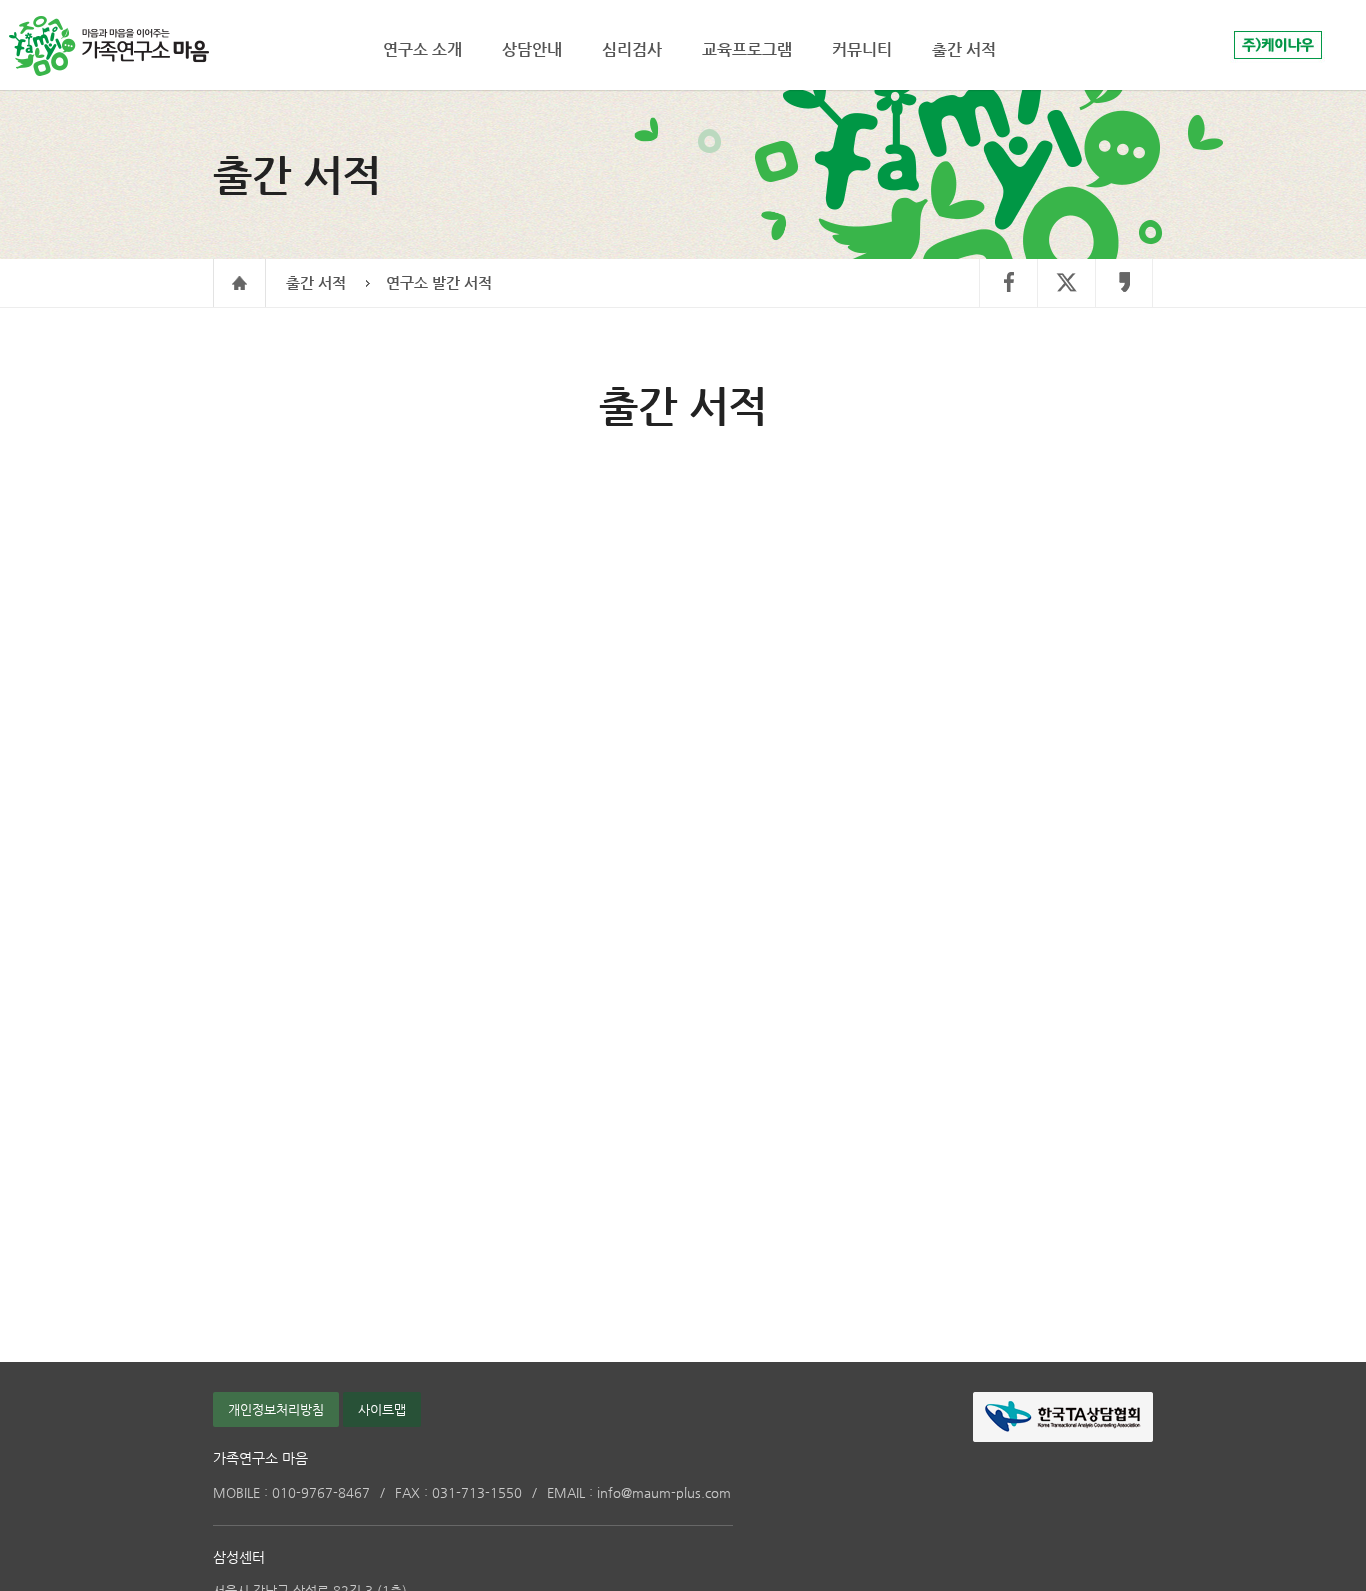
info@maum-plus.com (639, 1492)
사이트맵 (382, 1409)
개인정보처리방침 (276, 1409)
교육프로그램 (747, 49)
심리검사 (632, 49)
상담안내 (532, 49)
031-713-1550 (458, 1492)
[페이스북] (1008, 283)
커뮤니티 (862, 49)
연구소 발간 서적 (439, 282)
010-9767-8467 (291, 1492)
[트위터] (1066, 283)
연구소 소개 (422, 49)
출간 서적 (316, 282)
